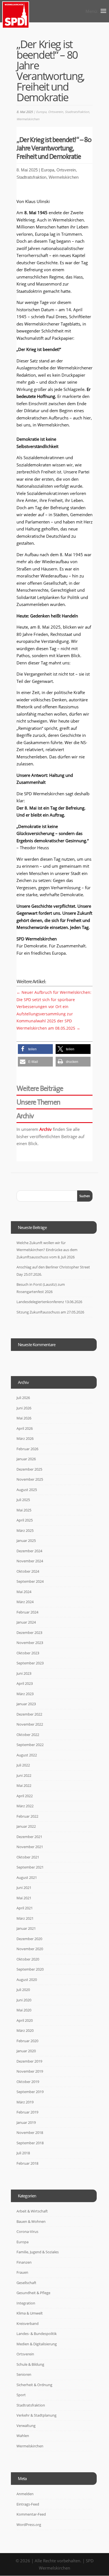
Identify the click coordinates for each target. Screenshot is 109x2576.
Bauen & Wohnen (31, 2221)
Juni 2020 (24, 2000)
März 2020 (25, 2030)
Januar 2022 (26, 1826)
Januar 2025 (26, 1541)
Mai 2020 (24, 2010)
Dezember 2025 (29, 1469)
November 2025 (30, 1479)
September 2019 (30, 2092)
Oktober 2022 (28, 1735)
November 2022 (30, 1724)
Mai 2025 (24, 1510)
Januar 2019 (26, 2122)
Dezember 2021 (29, 1837)
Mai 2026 (24, 1418)
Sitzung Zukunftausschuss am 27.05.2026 (50, 1312)
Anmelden (25, 2494)
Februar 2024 (27, 1612)
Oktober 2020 (28, 1959)
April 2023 (25, 1683)
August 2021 (27, 1877)
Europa (41, 112)
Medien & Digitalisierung (37, 2344)
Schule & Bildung (30, 2364)
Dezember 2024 (29, 1551)
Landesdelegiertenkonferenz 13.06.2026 (49, 1302)
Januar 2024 (26, 1622)
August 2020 (27, 1980)
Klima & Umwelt (30, 2313)
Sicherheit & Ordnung (34, 2385)
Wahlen (23, 2436)
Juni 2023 (24, 1673)
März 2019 (25, 2102)
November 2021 (30, 1847)
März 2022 (25, 1806)
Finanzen (24, 2262)
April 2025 (25, 1520)
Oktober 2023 (28, 1653)
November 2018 (30, 2132)
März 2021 (25, 1918)
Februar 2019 (27, 2112)
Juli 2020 (23, 1990)
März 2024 (25, 1602)
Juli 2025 (23, 1500)
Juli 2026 (23, 1398)
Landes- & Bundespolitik (37, 2334)
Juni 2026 (24, 1408)
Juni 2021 (24, 1888)
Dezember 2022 (29, 1714)
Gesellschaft (26, 2283)
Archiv (46, 1129)
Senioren (24, 2374)
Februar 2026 (27, 1449)
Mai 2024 (24, 1592)
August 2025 (27, 1490)
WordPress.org (29, 2525)
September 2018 (30, 2143)
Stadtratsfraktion (77, 112)
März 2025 (25, 1530)
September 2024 (30, 1581)
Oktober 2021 (28, 1857)
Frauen (22, 2272)
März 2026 (25, 1438)
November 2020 (30, 1949)
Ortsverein (56, 112)
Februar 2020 (27, 2041)
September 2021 (30, 1867)
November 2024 (30, 1561)
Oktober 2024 (28, 1571)
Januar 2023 (26, 1704)
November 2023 (30, 1643)
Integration (26, 2303)
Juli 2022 (23, 1765)
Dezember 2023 (29, 1633)
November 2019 (30, 2071)
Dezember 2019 (29, 2061)
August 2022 (27, 1755)
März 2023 (25, 1694)
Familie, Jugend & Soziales (38, 2252)
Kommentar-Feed (31, 2514)
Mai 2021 (24, 1898)
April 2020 (25, 2020)
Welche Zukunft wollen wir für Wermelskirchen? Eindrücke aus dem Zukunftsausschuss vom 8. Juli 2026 (47, 1250)
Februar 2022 (27, 1816)
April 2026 (25, 1428)
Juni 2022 (24, 1775)
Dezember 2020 (29, 1939)
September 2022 (30, 1745)
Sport (21, 2395)
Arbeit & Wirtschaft (32, 2211)
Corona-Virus (27, 2231)
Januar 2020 (26, 2051)
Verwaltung (26, 2426)
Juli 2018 (23, 2153)
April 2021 (25, 1908)
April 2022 (25, 1796)
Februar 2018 (27, 2163)
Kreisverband (28, 2323)
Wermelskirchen (28, 119)
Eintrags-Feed (28, 2504)
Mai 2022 (24, 1785)
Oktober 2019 (28, 2082)
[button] (35, 1049)
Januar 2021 (26, 1928)
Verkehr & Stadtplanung (36, 2415)
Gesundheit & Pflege (33, 2293)
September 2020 (30, 1969)
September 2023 (30, 1663)
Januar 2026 (26, 1459)
